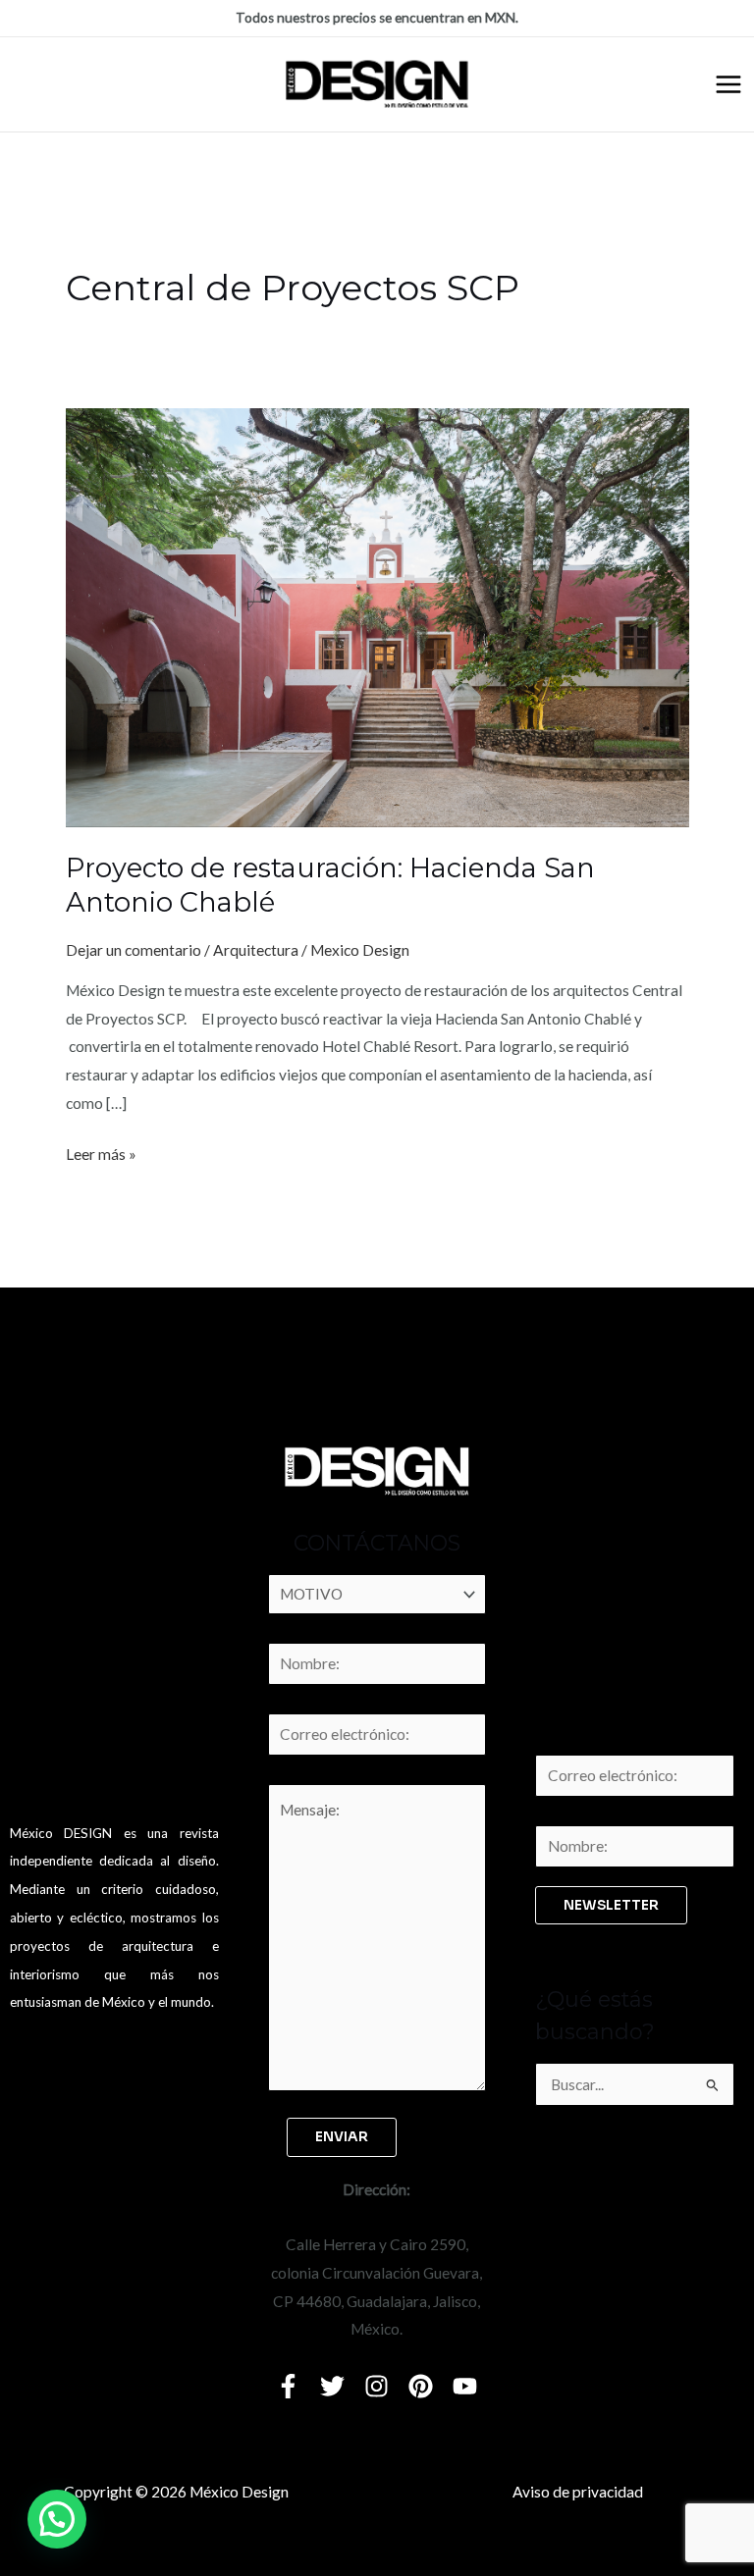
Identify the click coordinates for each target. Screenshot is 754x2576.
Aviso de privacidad (578, 2492)
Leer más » (101, 1152)
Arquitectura (256, 950)
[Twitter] (332, 2386)
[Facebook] (288, 2386)
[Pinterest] (421, 2386)
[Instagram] (377, 2386)
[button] (57, 2519)
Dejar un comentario (134, 950)
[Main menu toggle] (728, 84)
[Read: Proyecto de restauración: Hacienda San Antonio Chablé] (377, 616)
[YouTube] (465, 2386)
